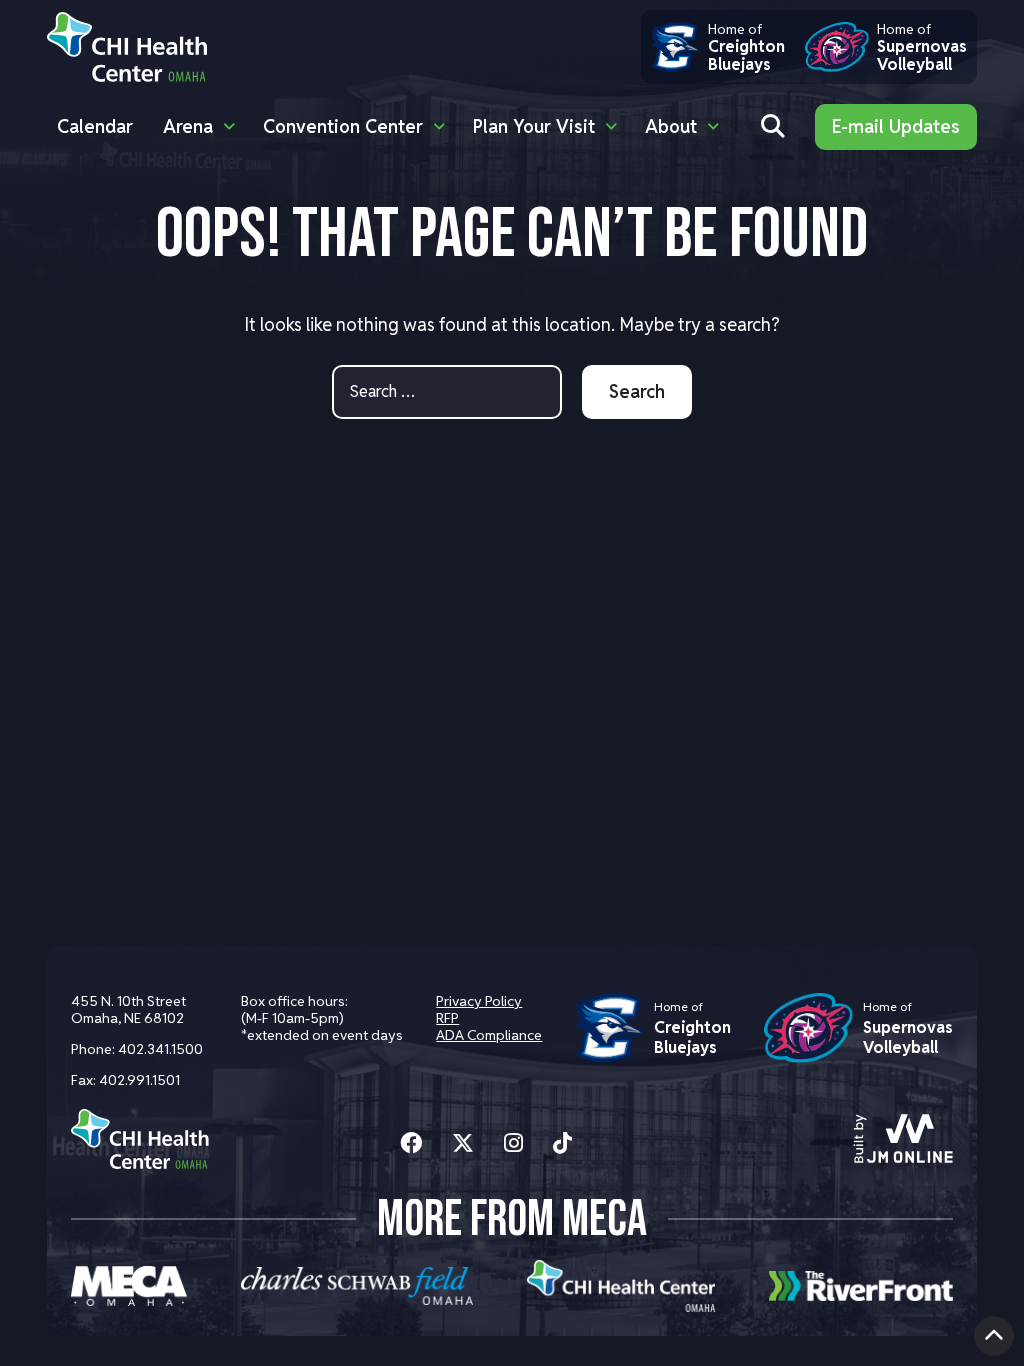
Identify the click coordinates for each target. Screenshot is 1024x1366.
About (671, 126)
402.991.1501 (139, 1080)
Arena (188, 126)
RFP (447, 1018)
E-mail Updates (896, 126)
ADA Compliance (489, 1035)
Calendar (95, 126)
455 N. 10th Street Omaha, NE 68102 (128, 1009)
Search (637, 391)
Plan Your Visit (534, 126)
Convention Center (343, 126)
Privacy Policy (479, 1001)
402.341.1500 (160, 1049)
